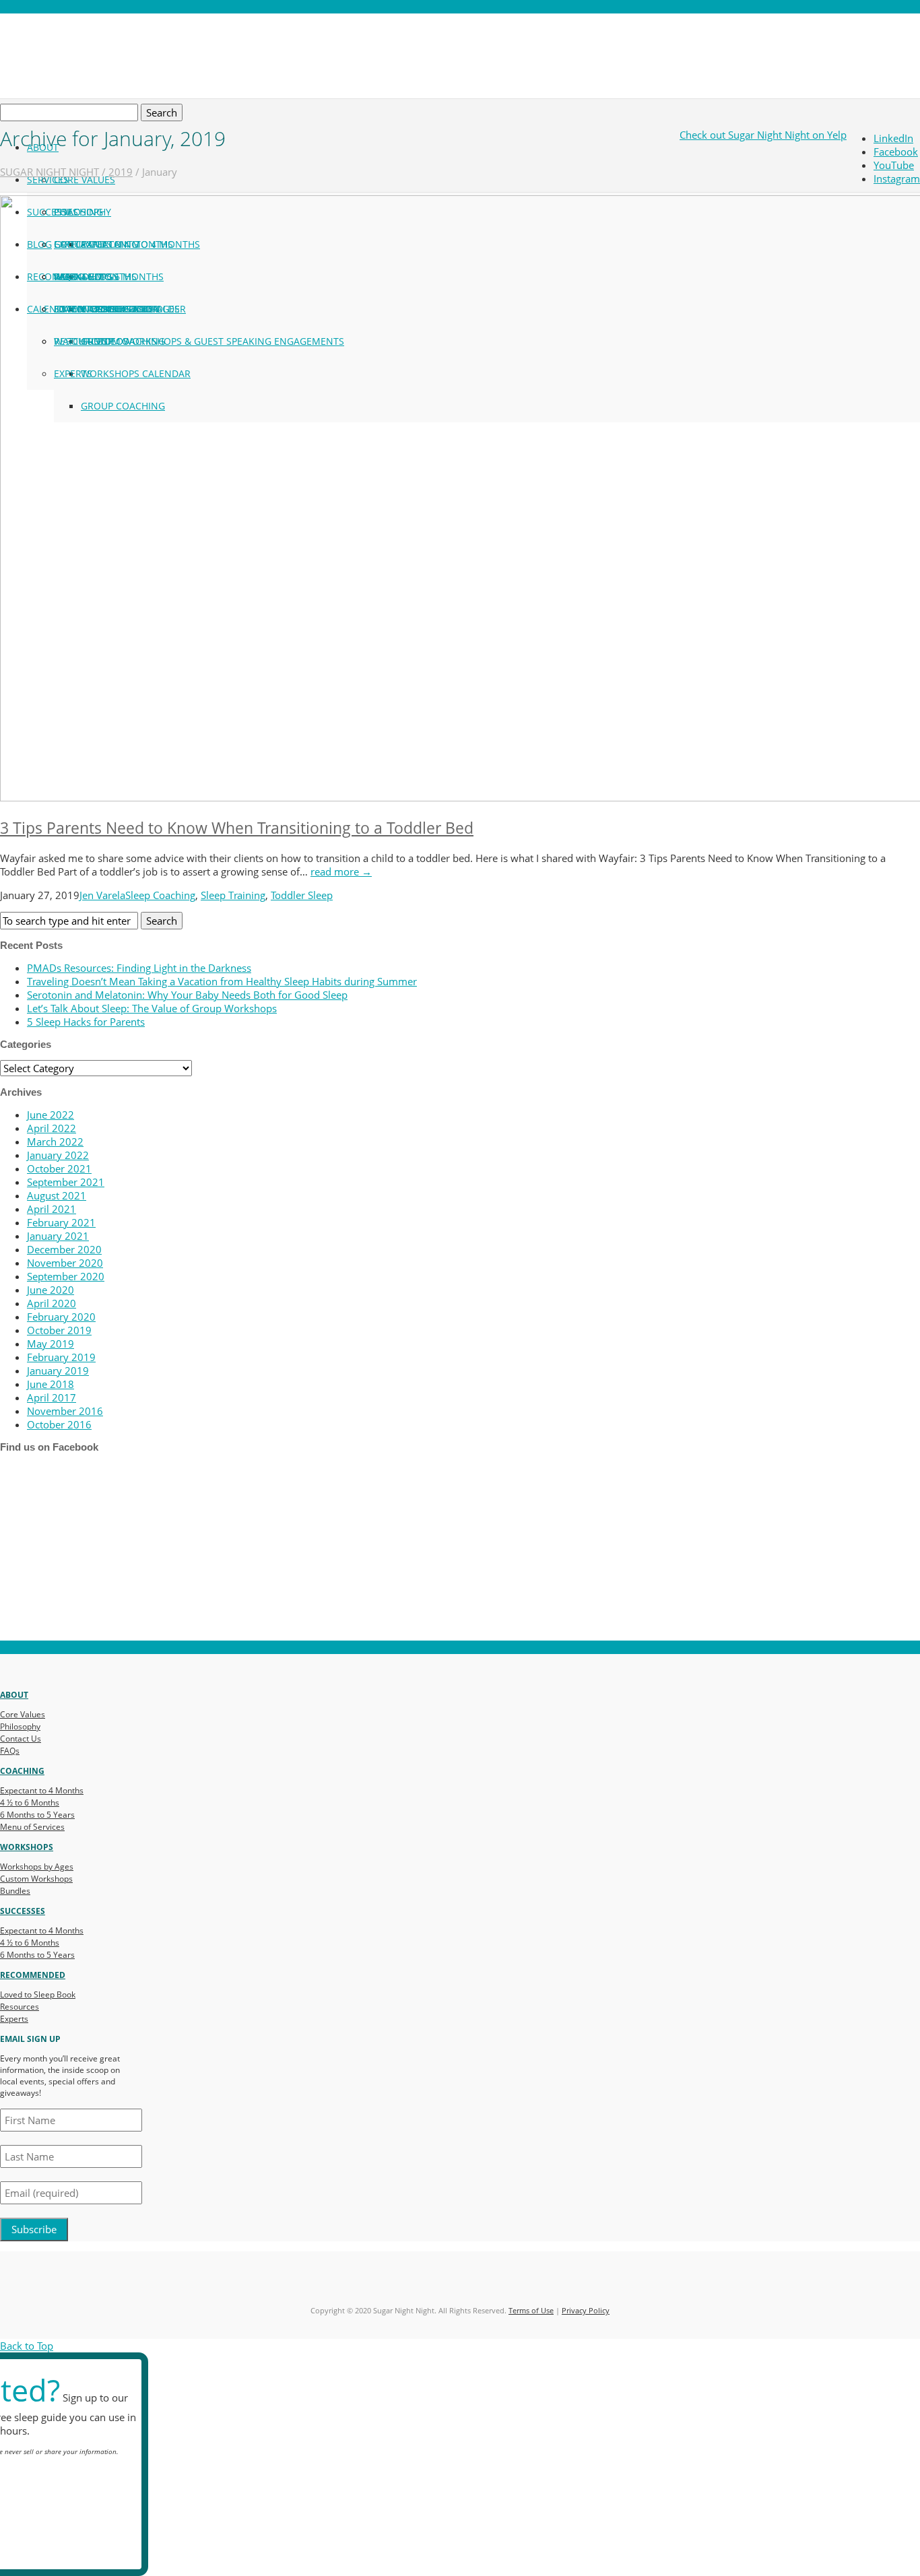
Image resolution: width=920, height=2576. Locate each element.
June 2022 (51, 1115)
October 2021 (59, 1168)
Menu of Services (32, 1827)
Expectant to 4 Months (42, 1790)
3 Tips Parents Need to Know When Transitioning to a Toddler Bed (237, 828)
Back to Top (27, 2346)
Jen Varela (102, 895)
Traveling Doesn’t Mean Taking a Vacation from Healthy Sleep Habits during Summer (222, 981)
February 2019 (61, 1357)
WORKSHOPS (27, 1847)
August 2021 (57, 1195)
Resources (20, 2007)
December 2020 (64, 1249)
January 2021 (58, 1236)
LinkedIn (893, 138)
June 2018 (51, 1384)
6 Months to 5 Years (37, 1815)
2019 (121, 172)
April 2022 (52, 1128)
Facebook (896, 152)
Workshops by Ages (37, 1867)
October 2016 (59, 1424)
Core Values (85, 179)
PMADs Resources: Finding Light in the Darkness (139, 968)
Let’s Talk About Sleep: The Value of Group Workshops (152, 1008)
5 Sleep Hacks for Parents (86, 1022)
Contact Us (21, 1739)
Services (48, 179)
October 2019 (59, 1330)
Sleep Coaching (160, 895)
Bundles (15, 1891)
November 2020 (65, 1263)
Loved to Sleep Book (38, 1994)
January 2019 (58, 1370)
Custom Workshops (36, 1879)
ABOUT (14, 1695)
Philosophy (20, 1726)
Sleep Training (233, 895)
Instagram (897, 178)
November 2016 (65, 1411)
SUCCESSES (23, 1911)
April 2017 (52, 1397)
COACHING (22, 1771)
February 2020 (61, 1317)
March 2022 (55, 1142)
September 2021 (66, 1182)
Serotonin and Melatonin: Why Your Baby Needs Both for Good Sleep (187, 995)
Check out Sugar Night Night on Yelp (763, 135)
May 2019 (51, 1344)
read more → (341, 871)
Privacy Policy (586, 2310)
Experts (14, 2019)
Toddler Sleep (302, 895)
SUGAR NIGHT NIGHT (50, 172)
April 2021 (52, 1209)
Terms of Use (531, 2310)
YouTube (894, 165)
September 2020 (66, 1276)
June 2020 (51, 1290)
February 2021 (61, 1222)
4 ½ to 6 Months (30, 1803)
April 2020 (52, 1303)
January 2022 (58, 1155)
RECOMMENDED (33, 1975)
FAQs (10, 1751)
